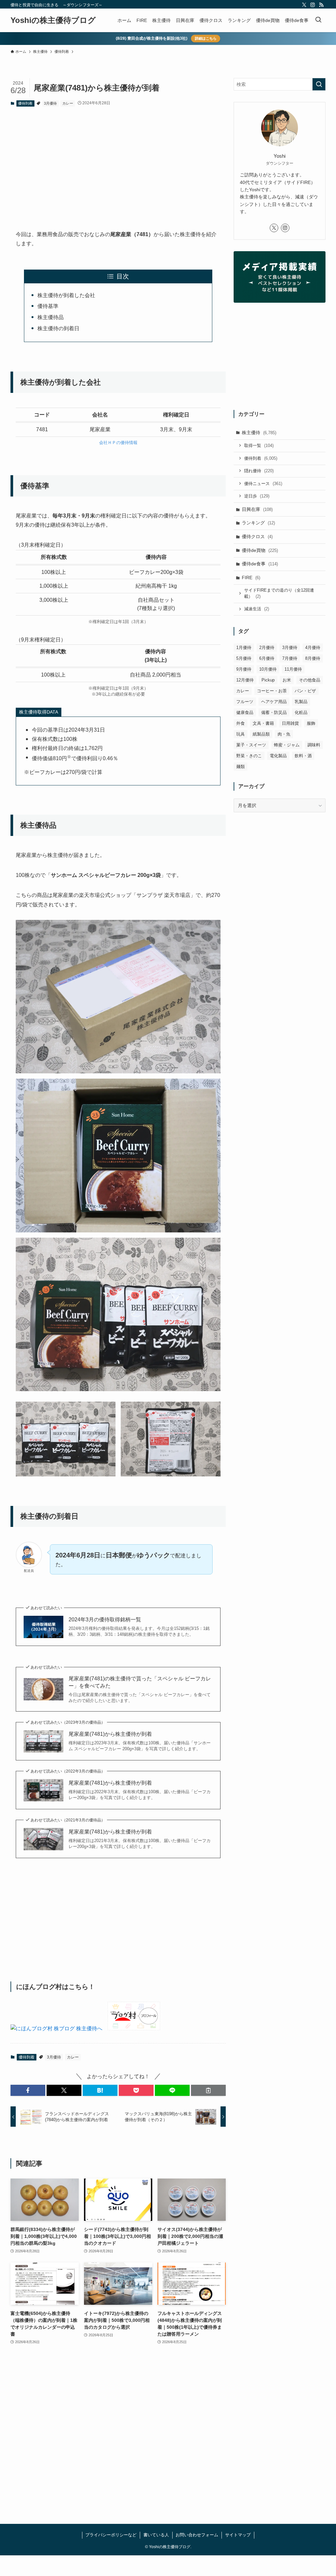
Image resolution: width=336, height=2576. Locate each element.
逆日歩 (257, 496)
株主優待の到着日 (58, 328)
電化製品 (278, 756)
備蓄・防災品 (274, 712)
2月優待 (267, 648)
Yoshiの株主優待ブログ (53, 20)
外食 (241, 723)
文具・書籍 (263, 723)
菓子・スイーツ (251, 745)
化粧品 (301, 712)
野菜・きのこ (249, 756)
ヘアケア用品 (274, 702)
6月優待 (267, 658)
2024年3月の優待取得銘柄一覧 (105, 1620)
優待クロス (257, 537)
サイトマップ (238, 2535)
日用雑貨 (290, 723)
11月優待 (293, 669)
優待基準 (48, 306)
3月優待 (50, 103)
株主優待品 (51, 317)
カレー (68, 103)
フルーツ (245, 702)
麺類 (241, 767)
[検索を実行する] (319, 84)
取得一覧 (259, 446)
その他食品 (310, 680)
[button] (28, 2090)
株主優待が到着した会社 (66, 295)
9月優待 (244, 669)
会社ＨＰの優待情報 (118, 443)
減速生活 (257, 609)
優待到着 (25, 103)
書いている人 (156, 2535)
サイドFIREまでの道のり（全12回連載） (279, 593)
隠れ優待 (259, 471)
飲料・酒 (303, 756)
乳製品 (301, 702)
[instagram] (313, 5)
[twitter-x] (304, 5)
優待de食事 (260, 564)
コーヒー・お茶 (272, 691)
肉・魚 (284, 734)
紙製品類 (261, 734)
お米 (287, 680)
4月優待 (313, 648)
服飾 (311, 723)
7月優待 (290, 658)
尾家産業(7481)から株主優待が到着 (110, 1734)
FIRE (251, 578)
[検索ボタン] (318, 20)
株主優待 (259, 433)
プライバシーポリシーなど (111, 2535)
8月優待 (313, 658)
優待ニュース (263, 484)
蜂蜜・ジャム (287, 745)
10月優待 (268, 669)
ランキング (258, 523)
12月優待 (245, 680)
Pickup (268, 680)
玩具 (241, 734)
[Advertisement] (118, 163)
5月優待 (244, 658)
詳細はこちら (206, 38)
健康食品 (245, 712)
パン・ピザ (305, 691)
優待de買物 (260, 550)
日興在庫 (257, 509)
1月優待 (244, 648)
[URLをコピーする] (208, 2090)
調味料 (314, 745)
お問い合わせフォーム (197, 2535)
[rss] (321, 5)
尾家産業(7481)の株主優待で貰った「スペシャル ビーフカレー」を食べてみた (140, 1682)
